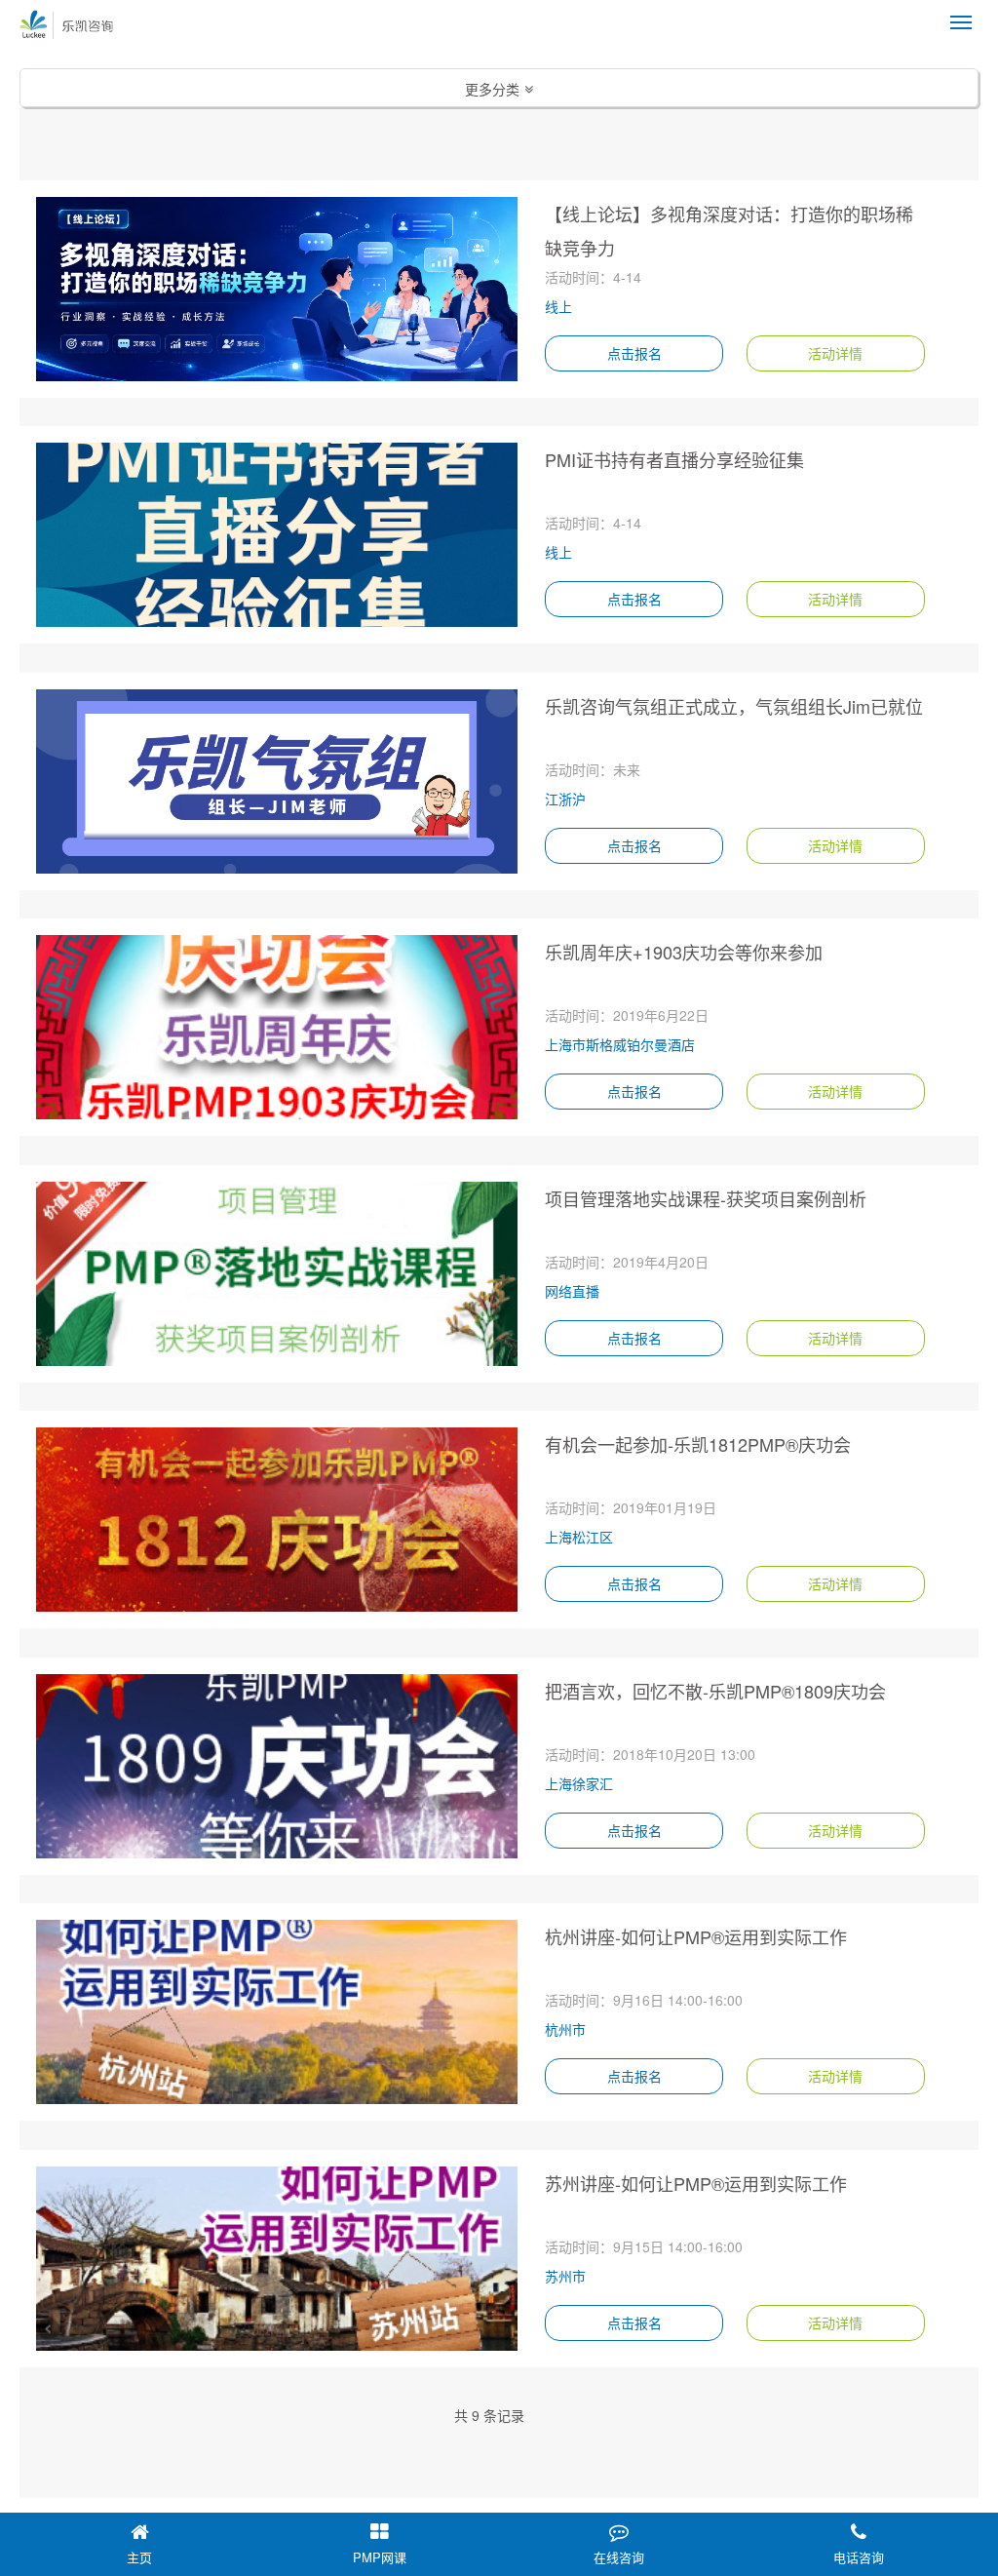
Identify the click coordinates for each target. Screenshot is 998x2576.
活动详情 (835, 353)
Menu (961, 22)
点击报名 (634, 353)
